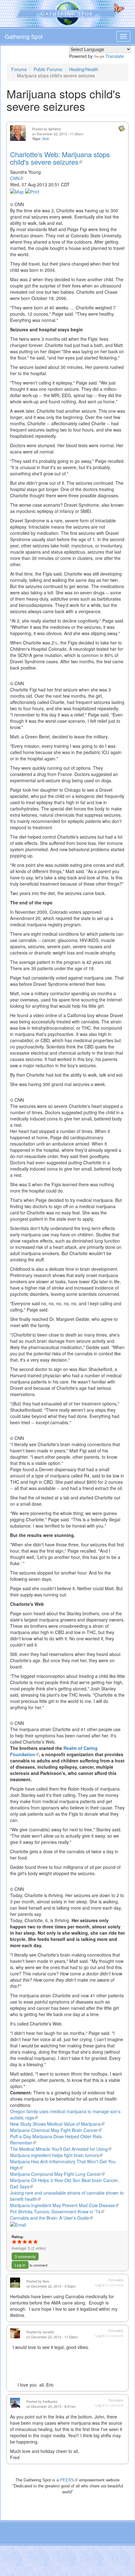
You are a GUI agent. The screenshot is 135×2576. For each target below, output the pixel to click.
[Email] (18, 2224)
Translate (115, 56)
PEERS (69, 2480)
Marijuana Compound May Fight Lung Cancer (57, 2174)
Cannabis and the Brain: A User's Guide (51, 2218)
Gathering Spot (24, 36)
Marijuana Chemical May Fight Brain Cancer (56, 2130)
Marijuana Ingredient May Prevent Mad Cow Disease (64, 2205)
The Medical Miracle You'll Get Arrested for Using (61, 2149)
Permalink (116, 2280)
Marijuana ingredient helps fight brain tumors (56, 2155)
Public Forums (48, 69)
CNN (17, 178)
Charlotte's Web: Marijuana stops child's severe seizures (60, 158)
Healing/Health (84, 69)
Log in (20, 2265)
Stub (46, 139)
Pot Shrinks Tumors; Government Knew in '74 (57, 2211)
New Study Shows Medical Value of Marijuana (57, 2124)
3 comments (25, 2256)
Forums (19, 69)
